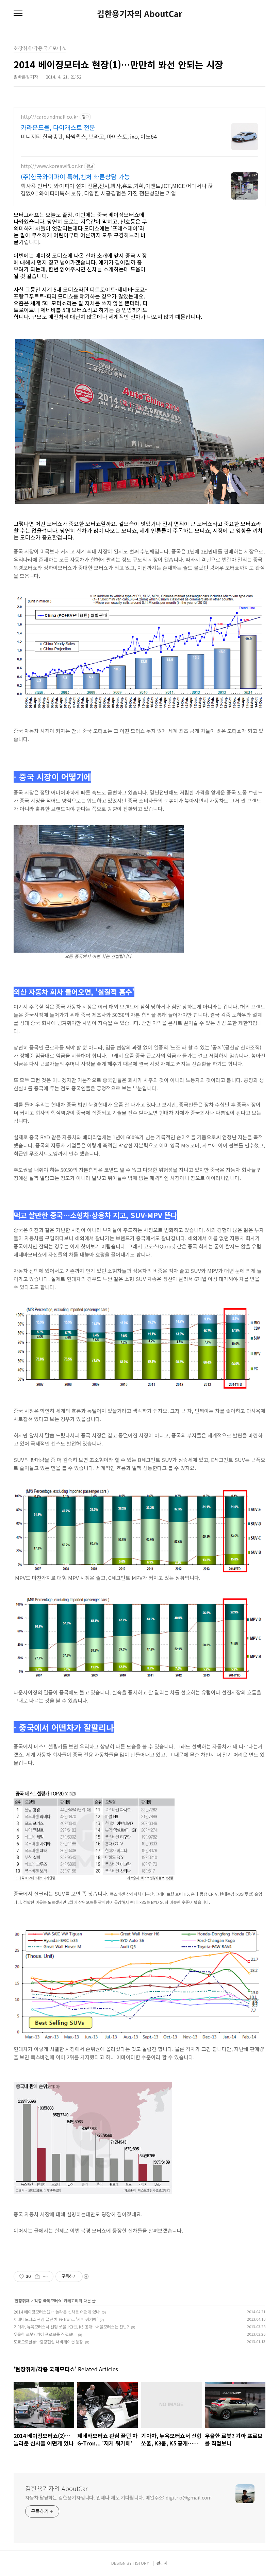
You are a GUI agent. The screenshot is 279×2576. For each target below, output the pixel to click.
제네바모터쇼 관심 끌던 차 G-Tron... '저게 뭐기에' (56, 2319)
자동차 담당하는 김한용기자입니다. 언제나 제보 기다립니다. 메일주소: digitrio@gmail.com (118, 2497)
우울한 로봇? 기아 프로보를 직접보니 (45, 2334)
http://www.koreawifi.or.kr (52, 166)
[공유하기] (37, 2276)
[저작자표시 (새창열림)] (86, 2276)
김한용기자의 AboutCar (140, 14)
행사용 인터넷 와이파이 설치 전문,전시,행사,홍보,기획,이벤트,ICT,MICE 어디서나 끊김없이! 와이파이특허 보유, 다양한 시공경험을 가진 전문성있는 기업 (117, 189)
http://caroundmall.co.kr (50, 117)
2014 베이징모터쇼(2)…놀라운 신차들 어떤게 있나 (57, 2312)
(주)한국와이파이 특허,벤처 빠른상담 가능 (75, 176)
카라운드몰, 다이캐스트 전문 (58, 127)
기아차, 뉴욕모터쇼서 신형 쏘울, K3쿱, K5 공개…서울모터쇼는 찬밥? (71, 2327)
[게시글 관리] (46, 2276)
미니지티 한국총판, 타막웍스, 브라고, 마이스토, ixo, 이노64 (89, 136)
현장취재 (22, 2300)
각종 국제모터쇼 (48, 2300)
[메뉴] (18, 14)
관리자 (162, 2563)
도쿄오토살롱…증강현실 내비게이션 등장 (48, 2342)
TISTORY (141, 2563)
